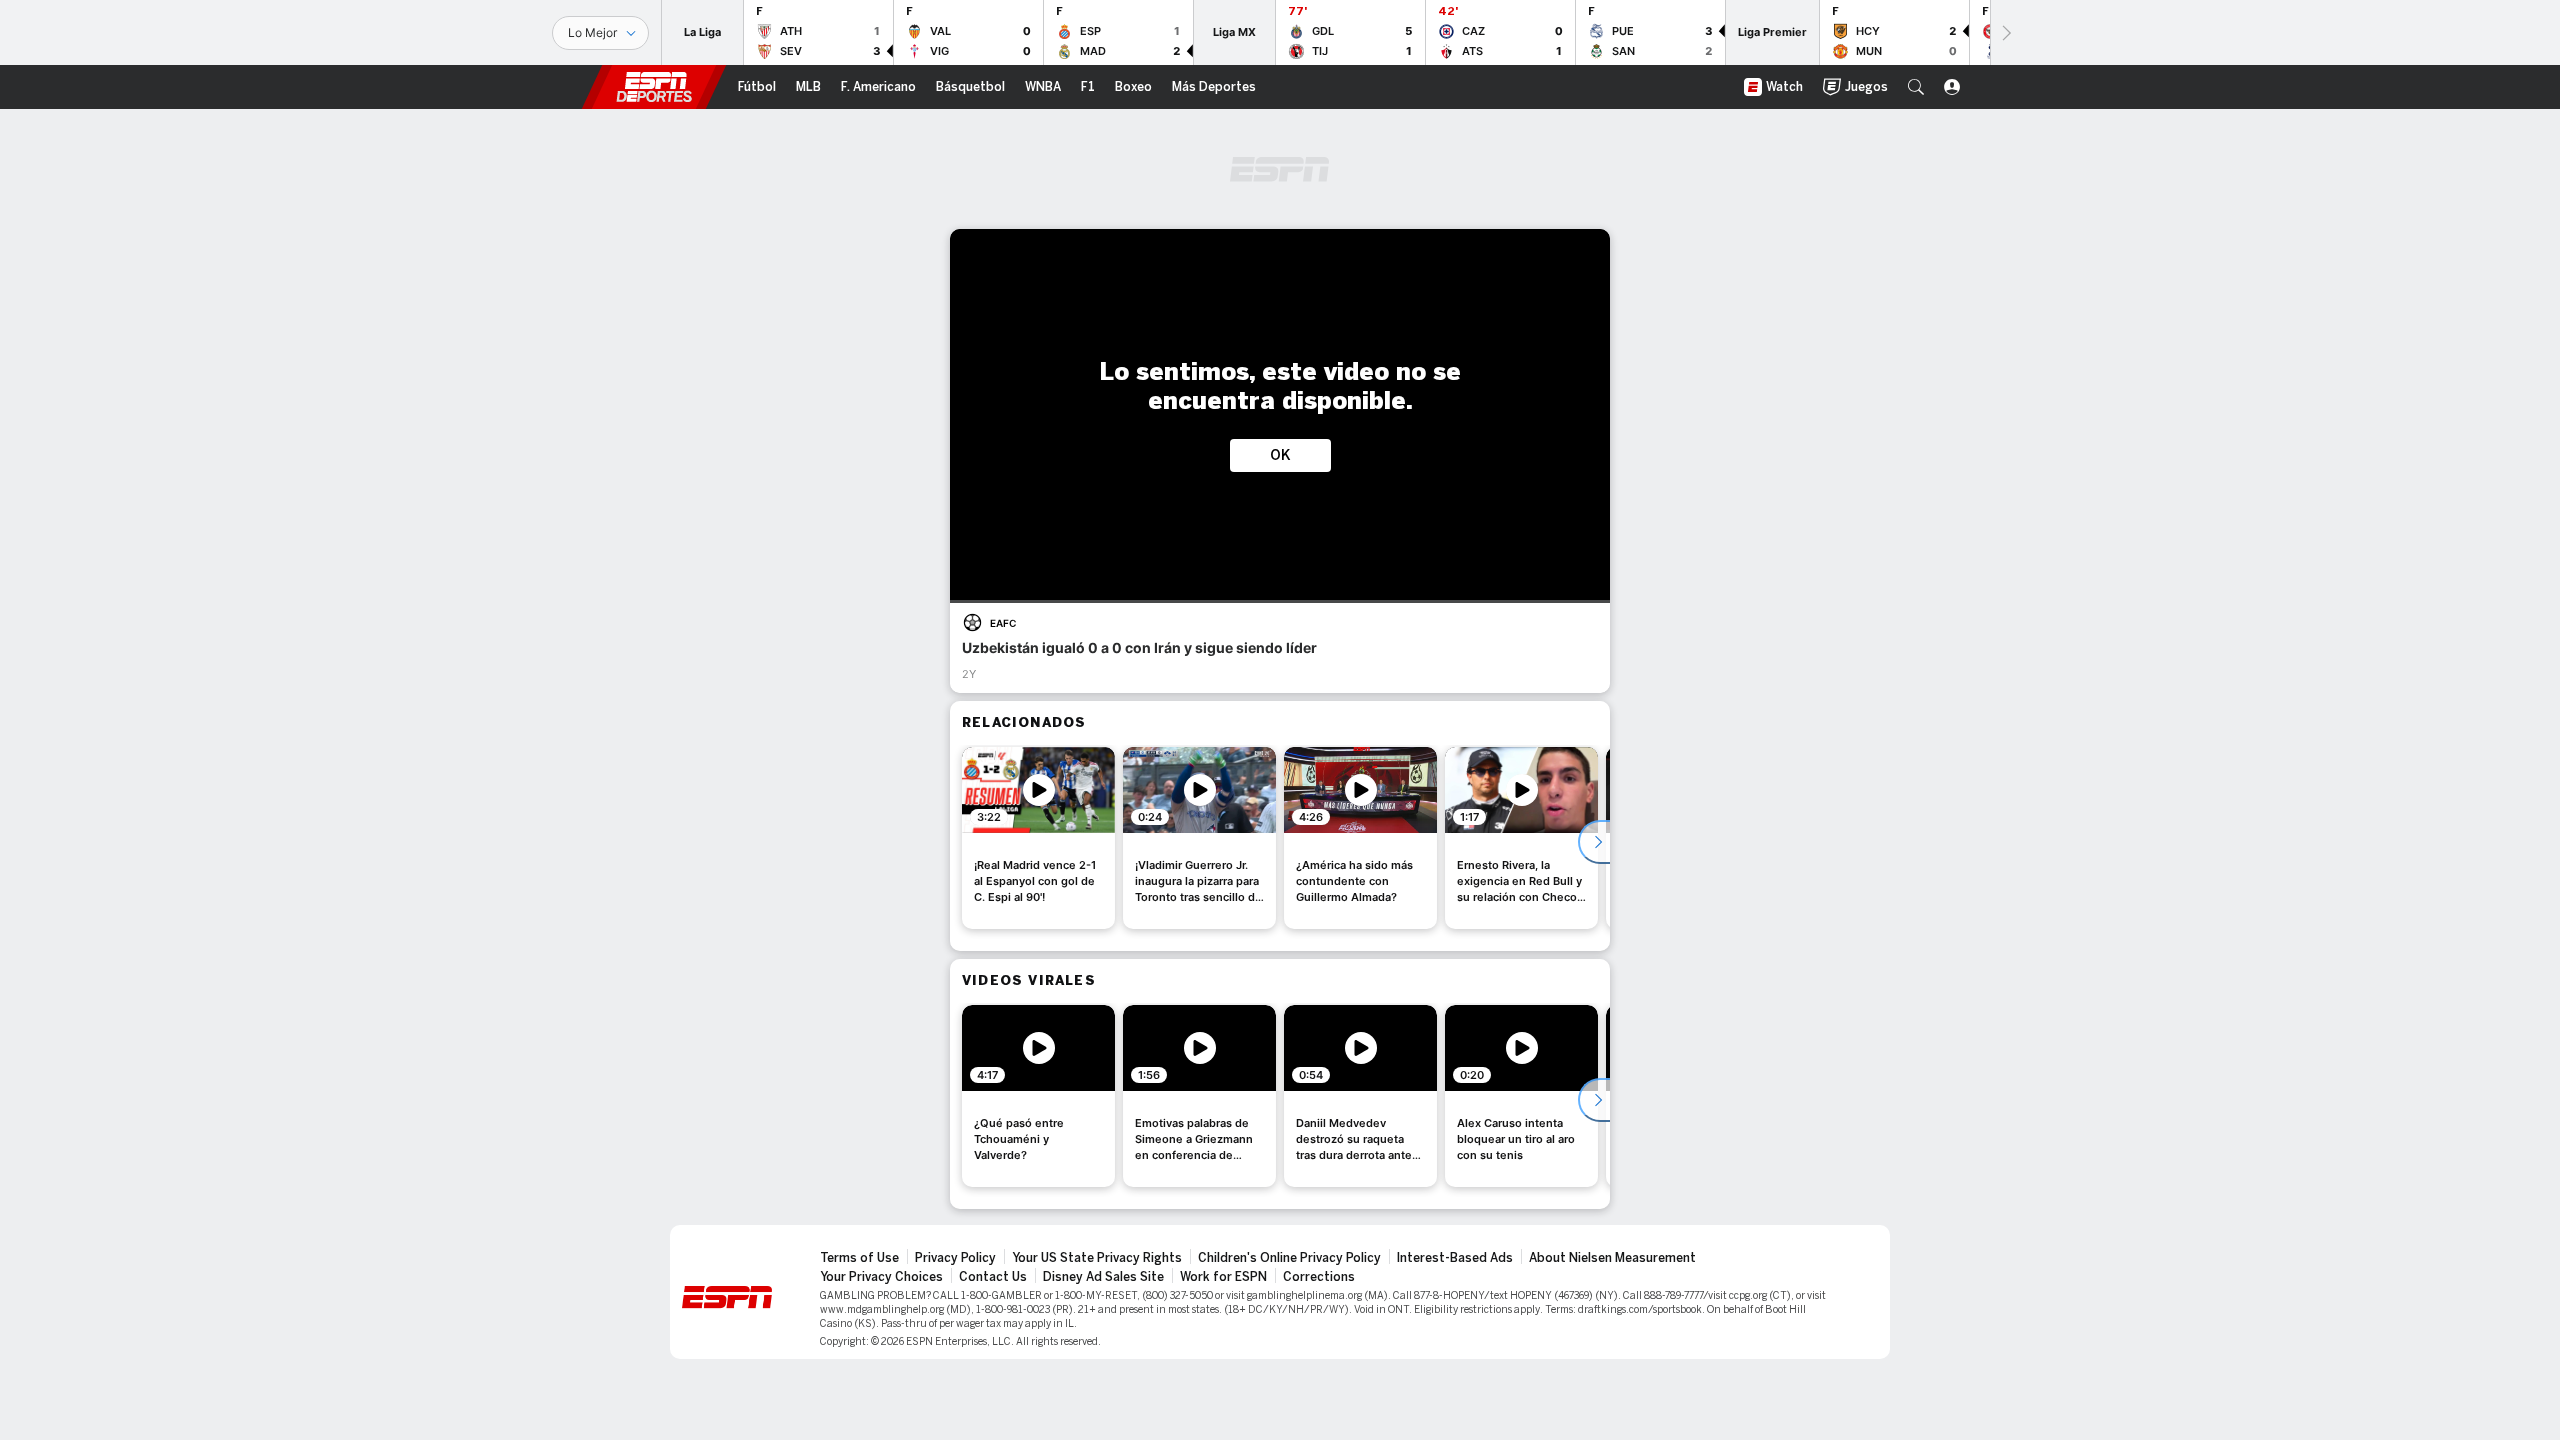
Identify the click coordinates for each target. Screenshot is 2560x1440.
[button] (1916, 87)
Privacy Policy (955, 1258)
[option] (1038, 838)
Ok (1280, 455)
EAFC (1003, 623)
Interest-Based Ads (1455, 1258)
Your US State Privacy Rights (1097, 1258)
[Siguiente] (2005, 32)
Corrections (1319, 1277)
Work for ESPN (1223, 1277)
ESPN (654, 87)
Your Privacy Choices (881, 1277)
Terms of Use (859, 1258)
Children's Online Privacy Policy (1289, 1258)
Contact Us (993, 1277)
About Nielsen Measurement (1612, 1258)
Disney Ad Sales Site (1103, 1277)
